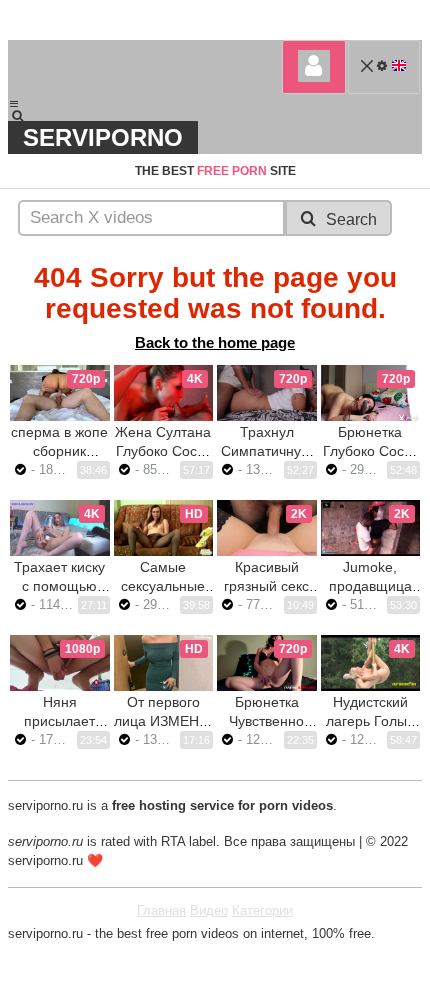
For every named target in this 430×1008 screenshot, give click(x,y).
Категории (262, 910)
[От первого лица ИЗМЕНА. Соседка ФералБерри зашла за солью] (164, 663)
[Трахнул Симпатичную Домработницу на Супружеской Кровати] (267, 393)
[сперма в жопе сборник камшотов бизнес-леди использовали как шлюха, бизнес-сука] (60, 393)
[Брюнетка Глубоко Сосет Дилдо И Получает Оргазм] (371, 393)
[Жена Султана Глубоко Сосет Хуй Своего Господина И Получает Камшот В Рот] (164, 393)
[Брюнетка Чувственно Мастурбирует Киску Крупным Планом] (267, 663)
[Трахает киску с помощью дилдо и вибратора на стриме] (60, 528)
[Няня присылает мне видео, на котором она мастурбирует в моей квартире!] (60, 663)
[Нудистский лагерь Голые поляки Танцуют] (371, 663)
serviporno (103, 137)
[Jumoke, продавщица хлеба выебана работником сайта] (371, 528)
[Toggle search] (27, 116)
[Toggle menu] (14, 104)
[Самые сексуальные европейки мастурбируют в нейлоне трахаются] (164, 528)
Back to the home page (215, 342)
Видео (209, 910)
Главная (161, 910)
